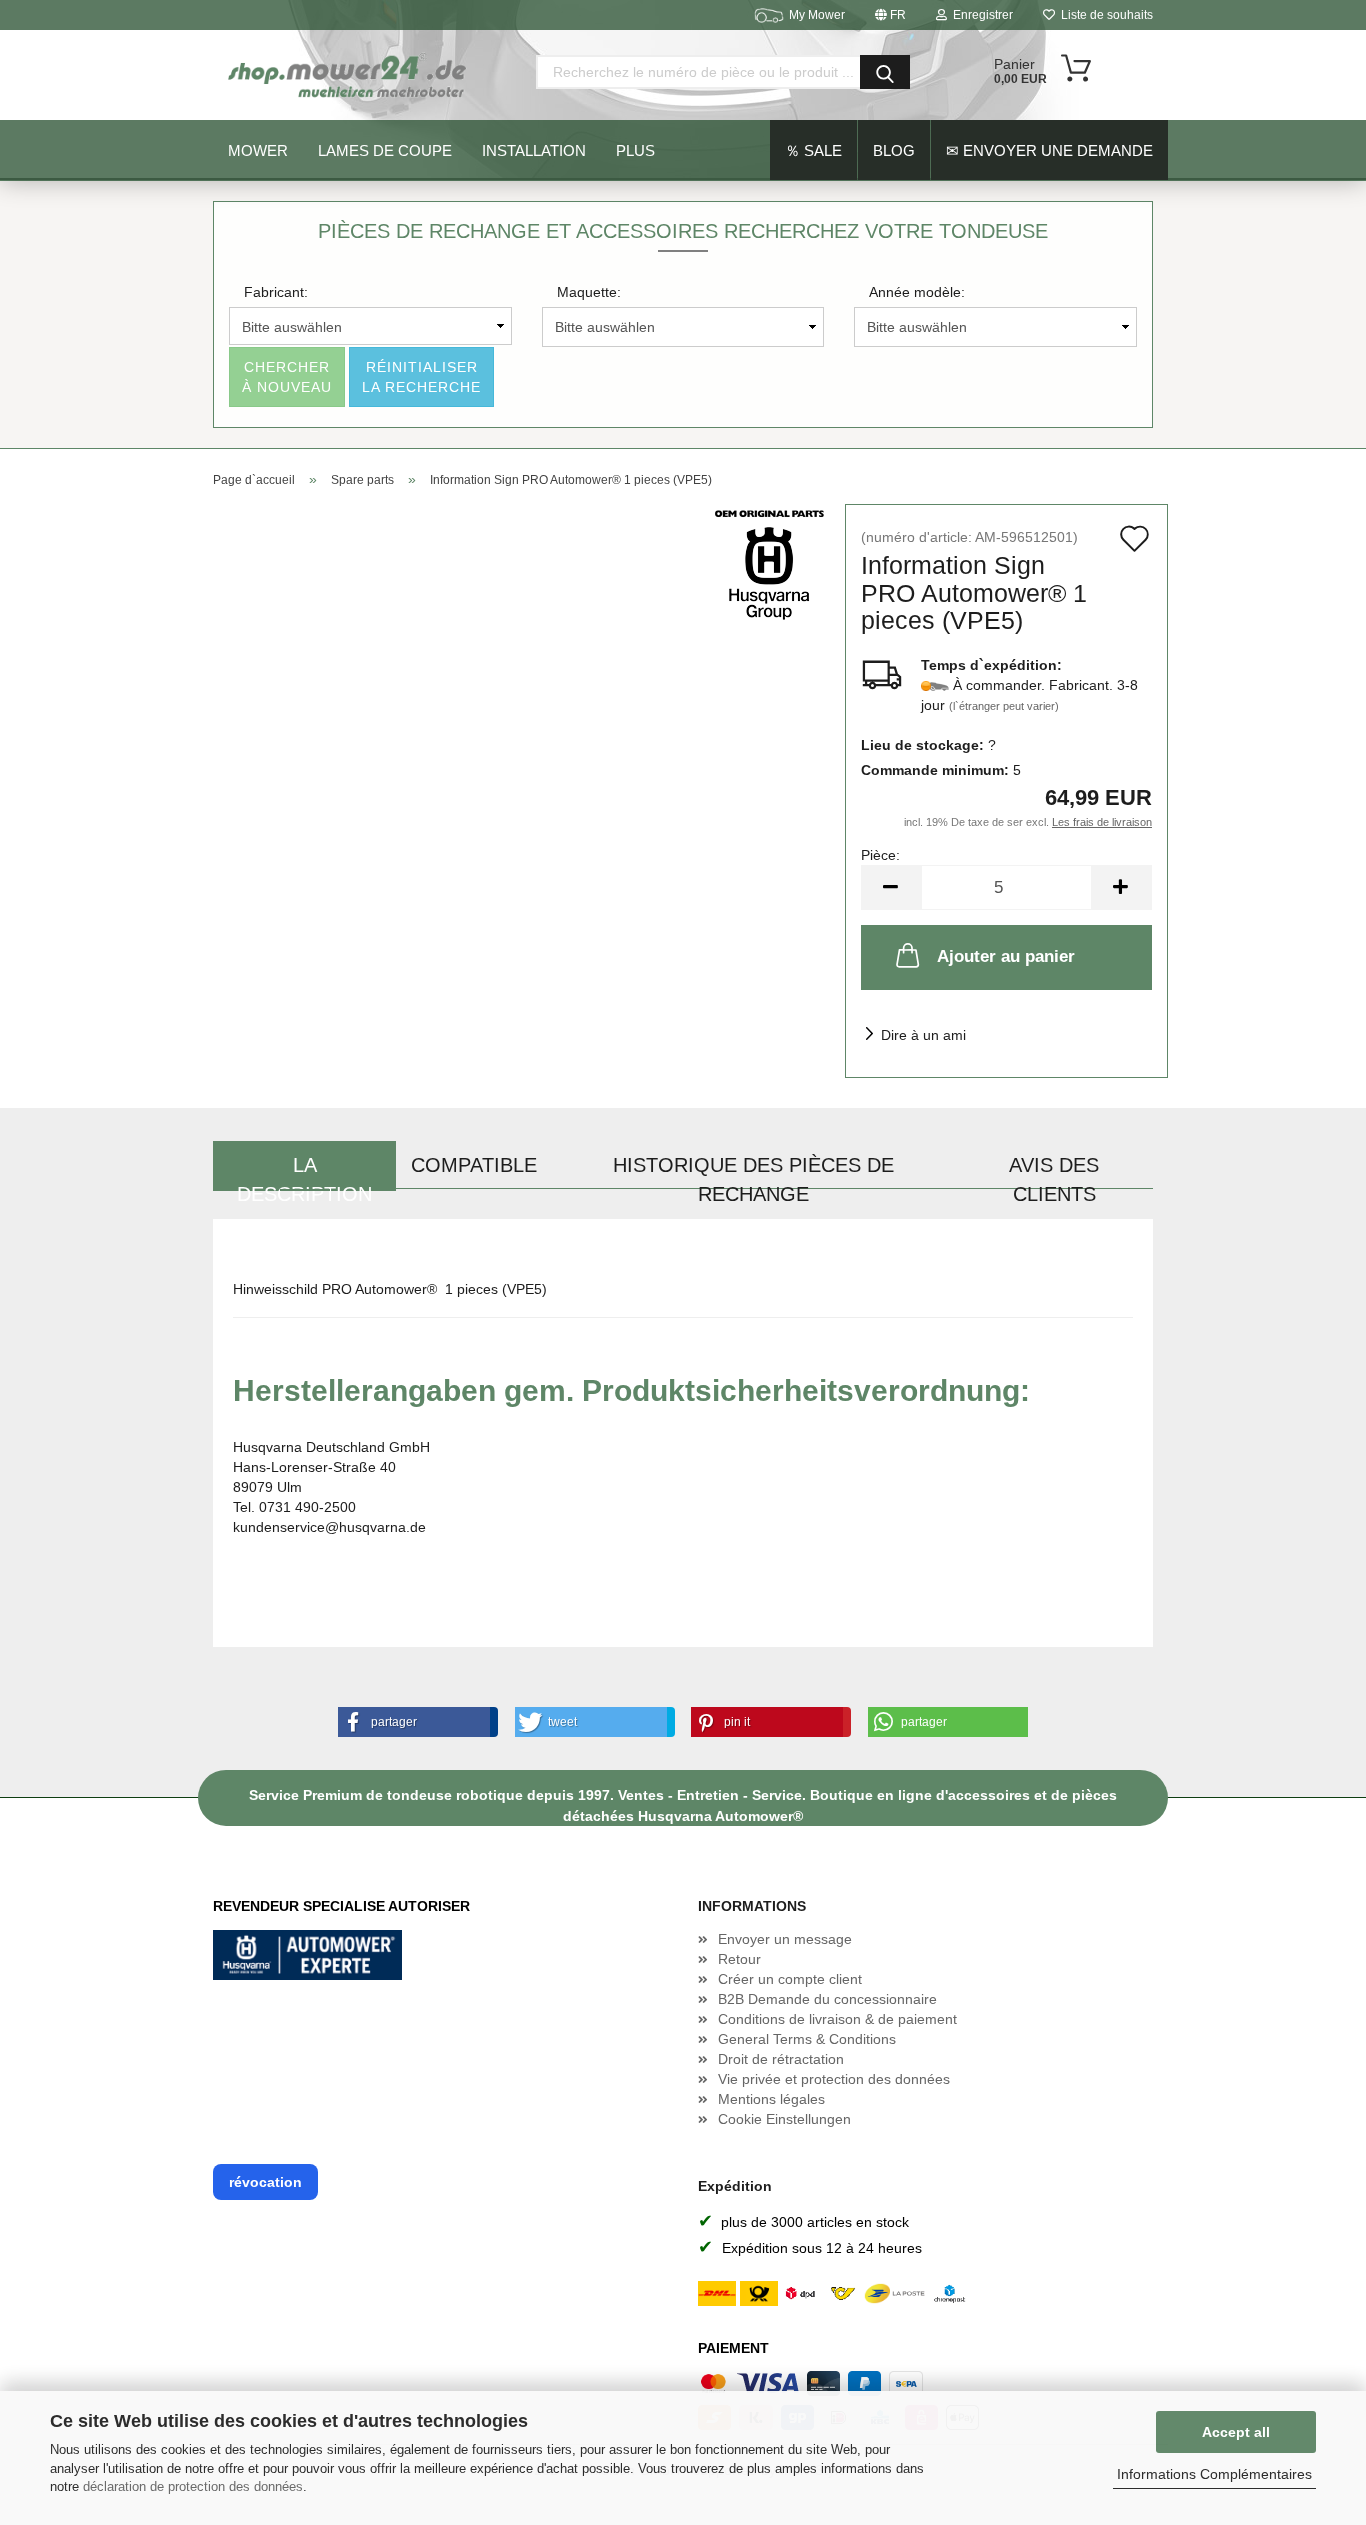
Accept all (1236, 2432)
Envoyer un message (785, 1939)
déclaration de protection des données (193, 2486)
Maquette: (589, 292)
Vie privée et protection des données (834, 2079)
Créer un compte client (790, 1979)
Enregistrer (980, 15)
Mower (258, 150)
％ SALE (813, 150)
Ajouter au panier (1006, 956)
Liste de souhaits (1104, 15)
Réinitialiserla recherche (421, 377)
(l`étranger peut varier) (1004, 706)
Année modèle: (917, 292)
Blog (894, 150)
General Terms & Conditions (807, 2039)
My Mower (817, 15)
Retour (739, 1959)
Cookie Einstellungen (784, 2119)
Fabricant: (276, 292)
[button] (414, 1722)
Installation (534, 150)
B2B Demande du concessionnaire (827, 1999)
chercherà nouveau (287, 377)
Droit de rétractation (781, 2059)
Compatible (474, 1165)
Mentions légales (771, 2099)
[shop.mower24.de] (349, 75)
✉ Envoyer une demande (1049, 150)
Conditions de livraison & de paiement (837, 2019)
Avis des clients (1054, 1172)
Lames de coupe (385, 150)
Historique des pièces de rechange (753, 1172)
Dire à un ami (923, 1035)
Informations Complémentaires (1214, 2474)
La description (304, 1172)
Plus (635, 150)
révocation (265, 2182)
